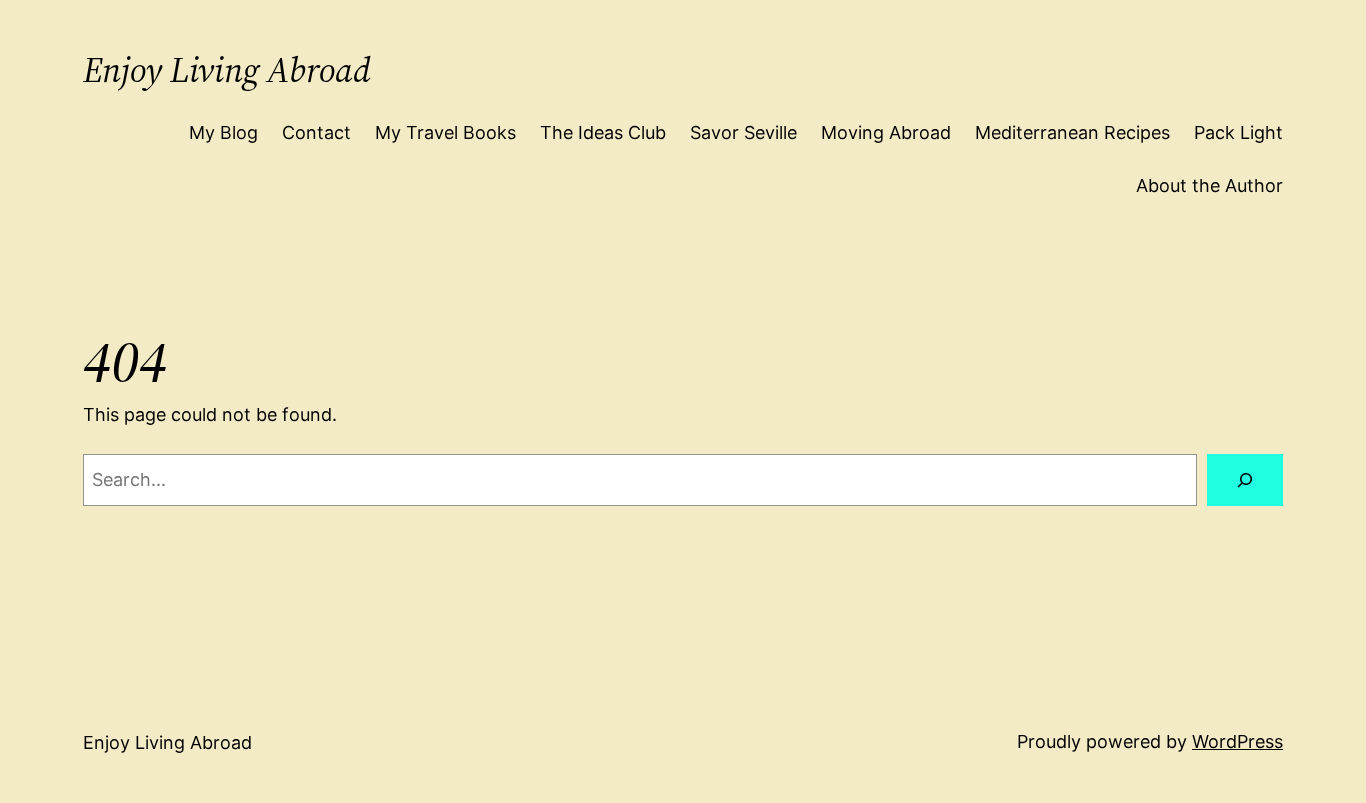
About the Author (1209, 185)
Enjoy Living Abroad (227, 70)
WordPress (1237, 741)
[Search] (1245, 480)
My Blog (223, 132)
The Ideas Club (603, 132)
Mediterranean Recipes (1072, 132)
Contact (316, 132)
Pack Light (1238, 132)
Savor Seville (743, 132)
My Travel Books (445, 132)
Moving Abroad (886, 132)
